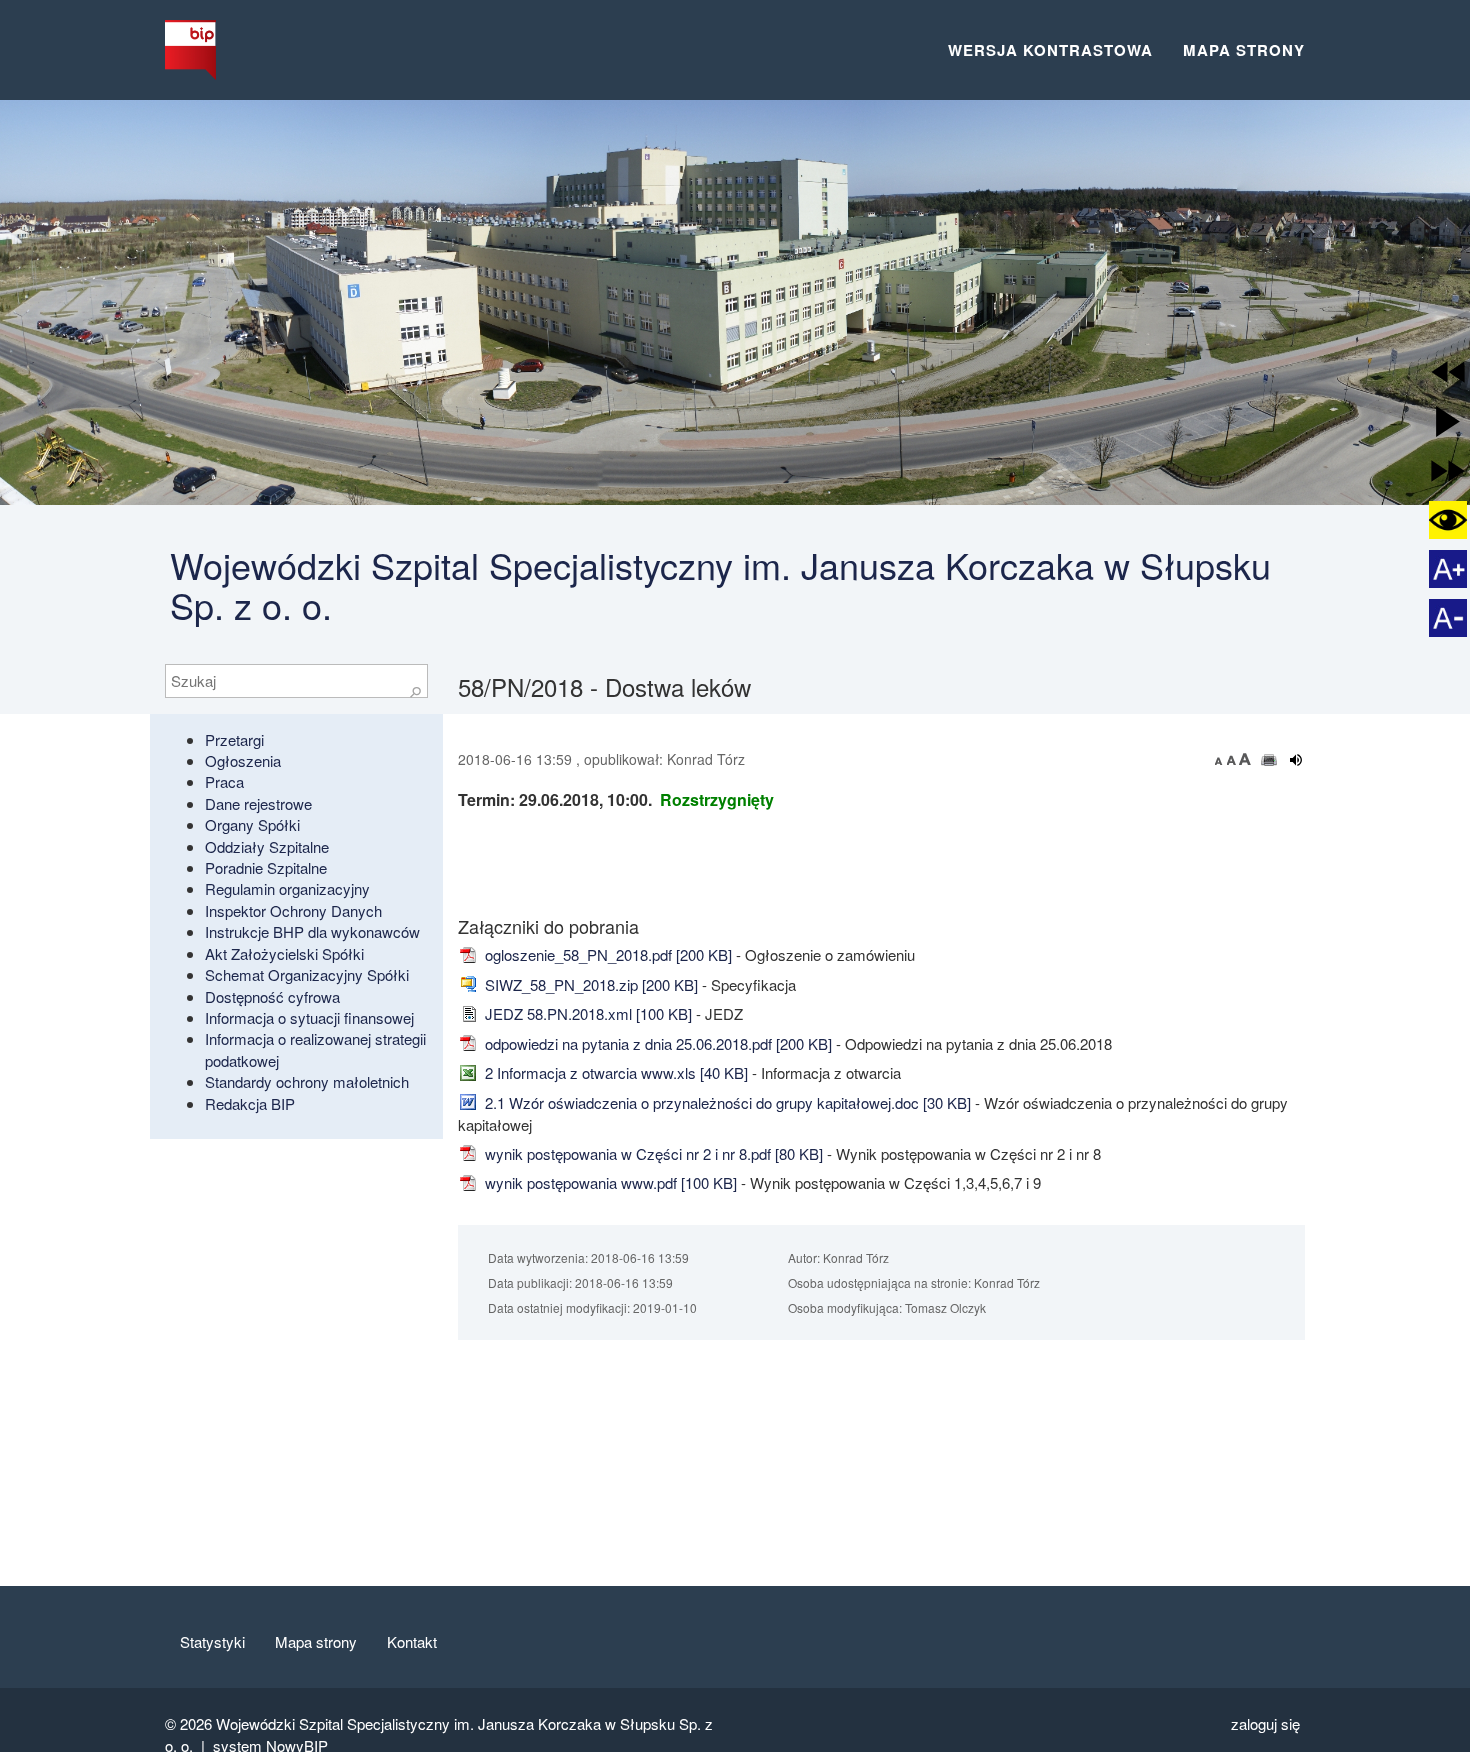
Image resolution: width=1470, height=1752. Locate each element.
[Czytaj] (1296, 760)
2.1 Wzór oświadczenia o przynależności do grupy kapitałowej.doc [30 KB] (726, 1102)
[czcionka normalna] (1233, 759)
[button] (1448, 372)
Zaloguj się (1265, 1723)
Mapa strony (1244, 50)
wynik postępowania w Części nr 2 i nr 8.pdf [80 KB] (652, 1153)
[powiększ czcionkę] (1245, 759)
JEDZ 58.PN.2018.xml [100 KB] (586, 1013)
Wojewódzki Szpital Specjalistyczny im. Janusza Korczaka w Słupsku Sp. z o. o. (720, 584)
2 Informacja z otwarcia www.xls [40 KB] (614, 1072)
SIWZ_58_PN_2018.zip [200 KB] (589, 984)
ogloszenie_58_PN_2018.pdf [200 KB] (606, 954)
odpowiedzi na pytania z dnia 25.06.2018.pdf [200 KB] (656, 1043)
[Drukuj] (1269, 760)
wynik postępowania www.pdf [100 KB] (609, 1182)
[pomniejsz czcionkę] (1221, 759)
